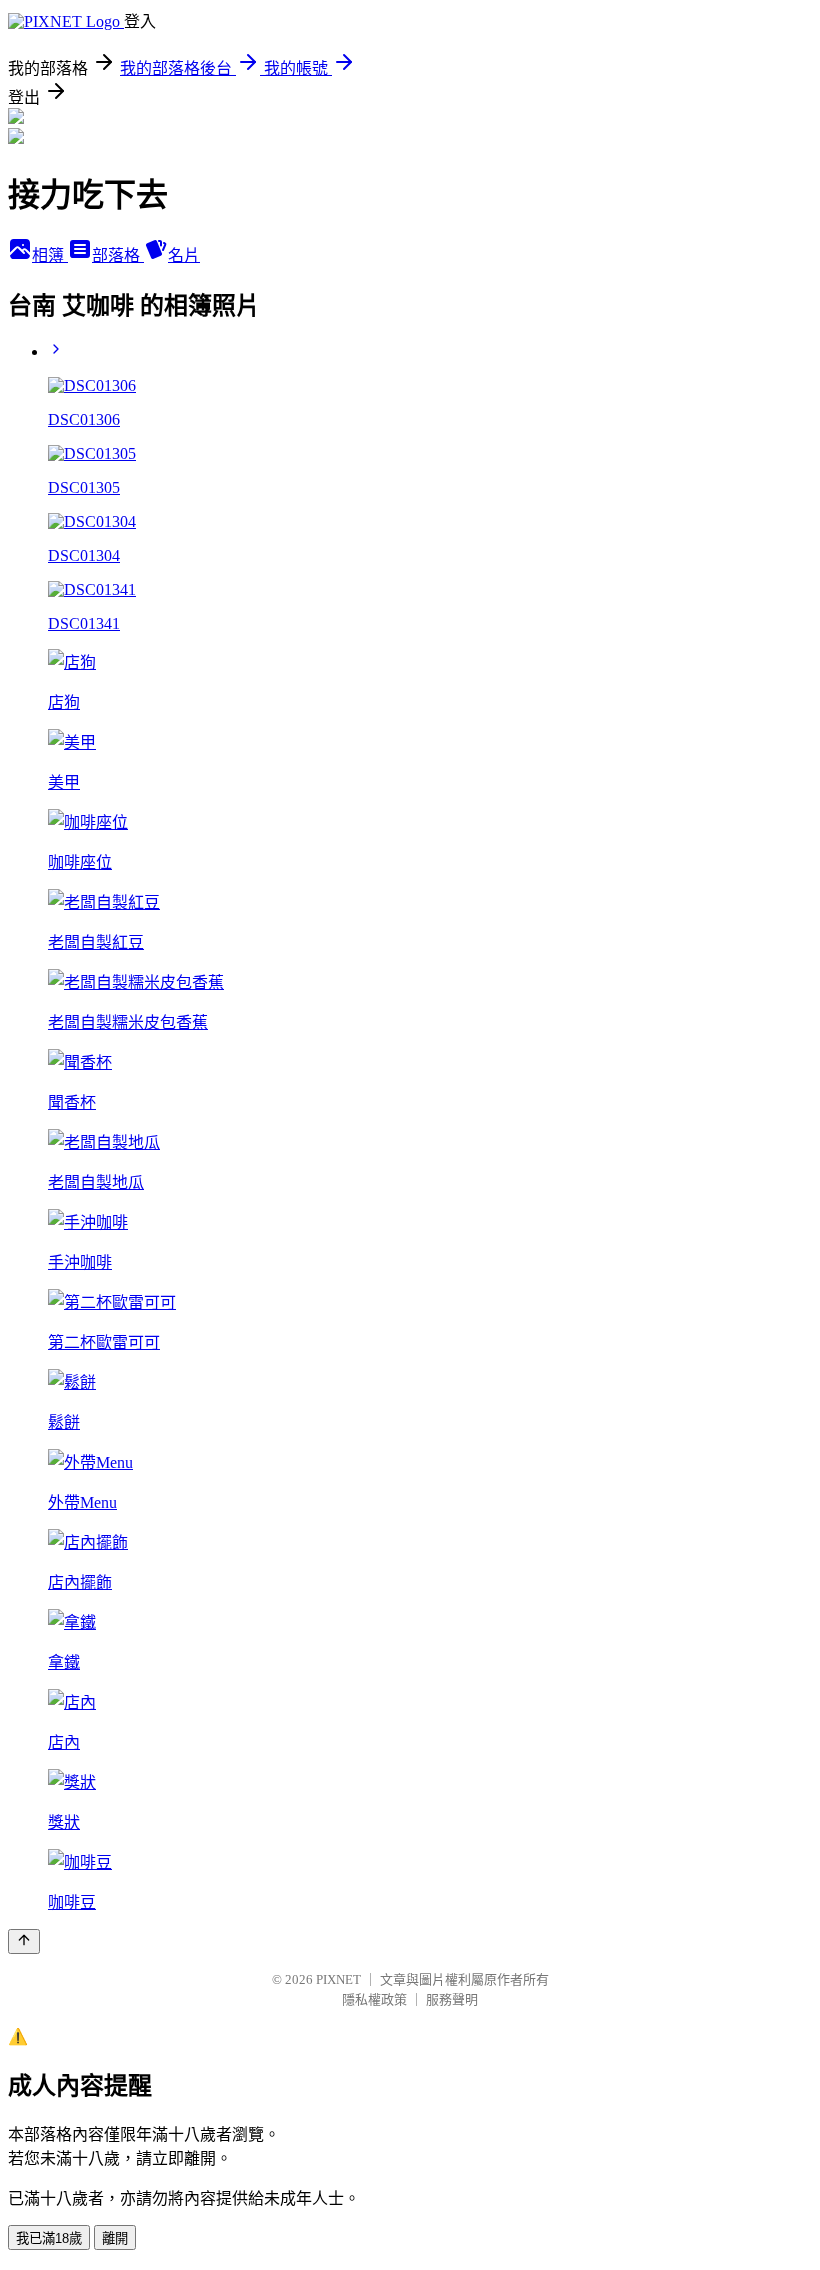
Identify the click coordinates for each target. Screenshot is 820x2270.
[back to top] (24, 1941)
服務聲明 (452, 1999)
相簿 (50, 255)
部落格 (118, 255)
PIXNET (338, 1979)
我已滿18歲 (49, 2238)
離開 (115, 2238)
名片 (184, 255)
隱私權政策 (374, 1999)
